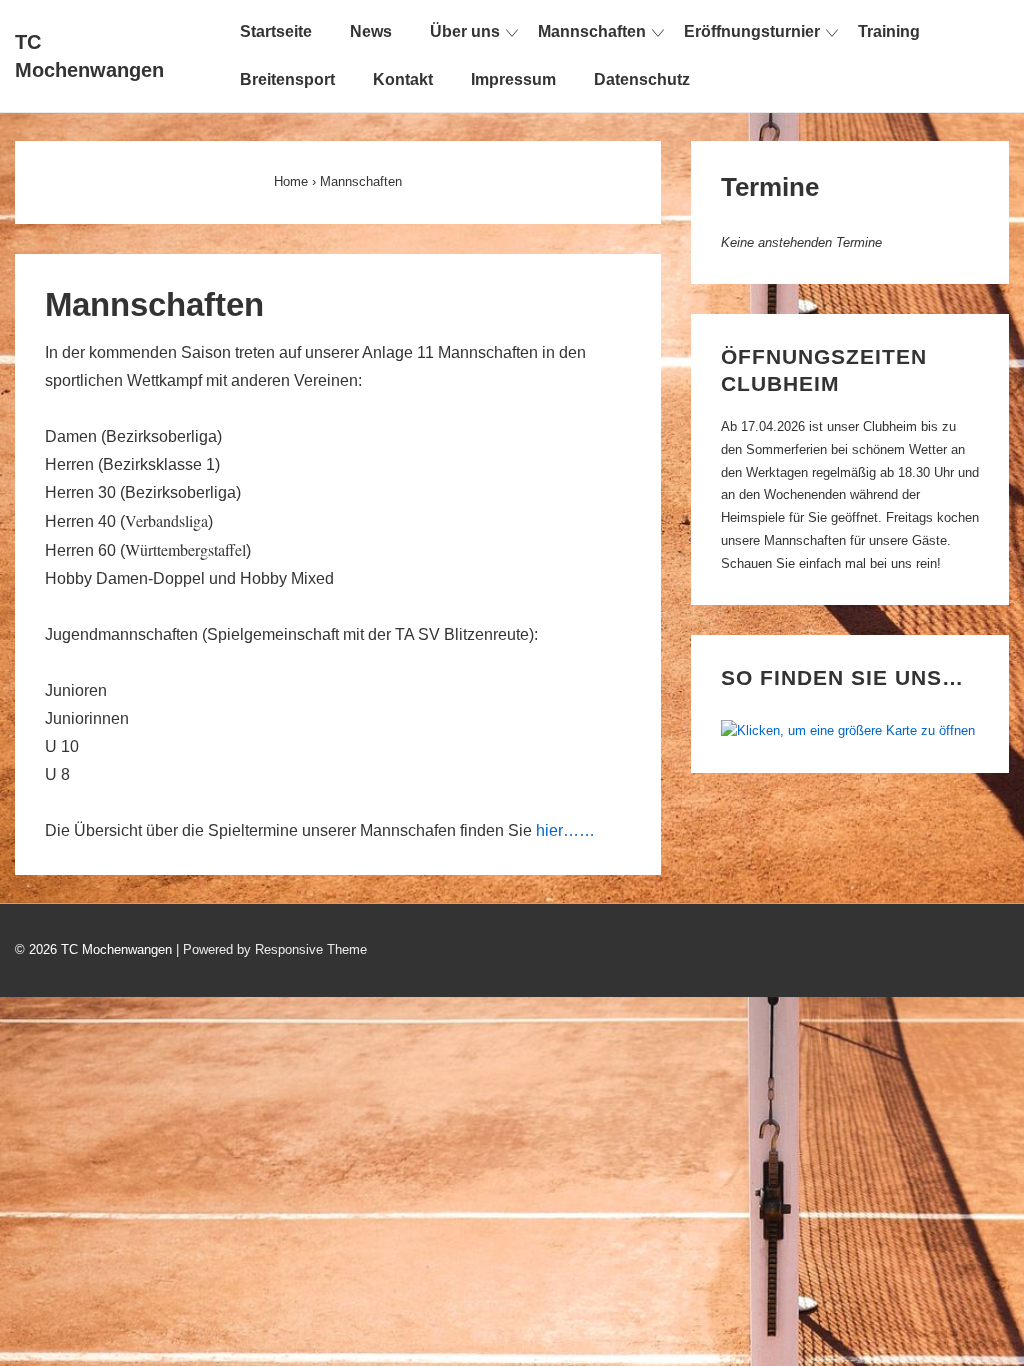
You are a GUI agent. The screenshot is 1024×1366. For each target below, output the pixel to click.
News (371, 31)
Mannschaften (592, 31)
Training (889, 31)
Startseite (276, 31)
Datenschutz (642, 79)
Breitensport (287, 79)
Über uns (465, 31)
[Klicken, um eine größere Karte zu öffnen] (848, 730)
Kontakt (403, 79)
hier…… (565, 830)
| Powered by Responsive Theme (271, 949)
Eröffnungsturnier (752, 31)
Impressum (513, 79)
